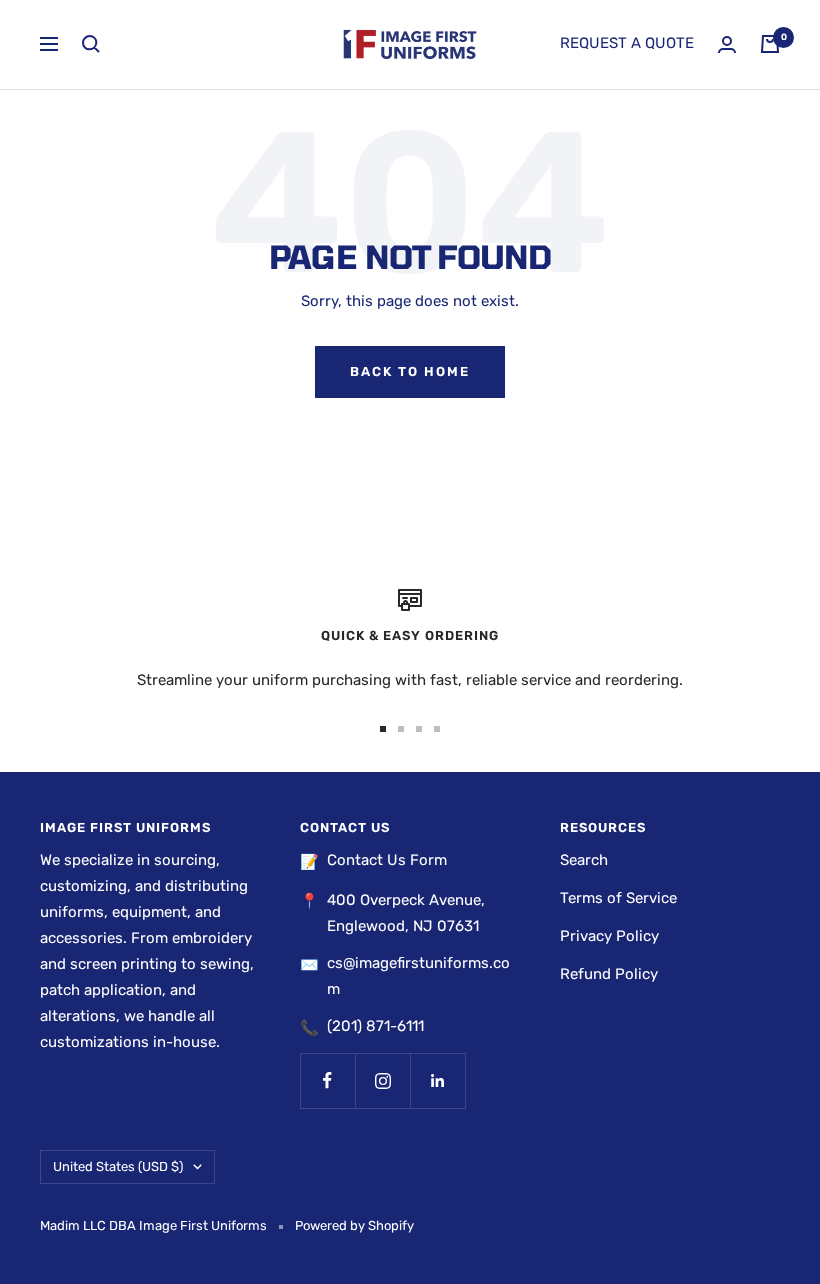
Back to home (410, 371)
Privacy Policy (609, 936)
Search (584, 860)
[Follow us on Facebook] (327, 1080)
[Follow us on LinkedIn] (437, 1080)
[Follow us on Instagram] (382, 1080)
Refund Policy (609, 974)
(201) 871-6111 (375, 1026)
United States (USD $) (118, 1166)
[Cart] (770, 44)
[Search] (91, 44)
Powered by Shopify (354, 1225)
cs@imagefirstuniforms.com (418, 976)
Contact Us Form (387, 860)
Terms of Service (618, 898)
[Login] (727, 44)
